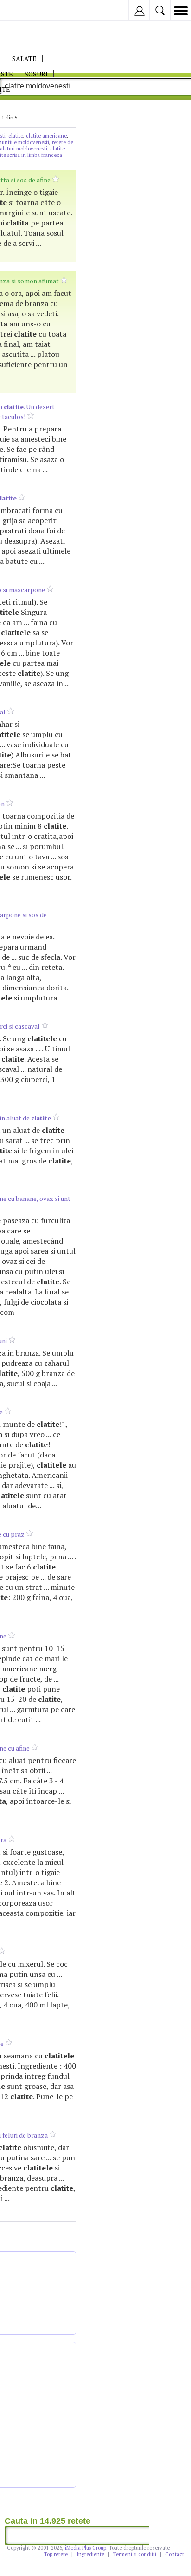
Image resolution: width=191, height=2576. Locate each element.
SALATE (24, 59)
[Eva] (29, 10)
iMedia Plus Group (86, 2548)
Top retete (56, 2554)
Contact (175, 2554)
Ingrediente (90, 2554)
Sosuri (36, 74)
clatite (16, 136)
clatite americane (46, 136)
